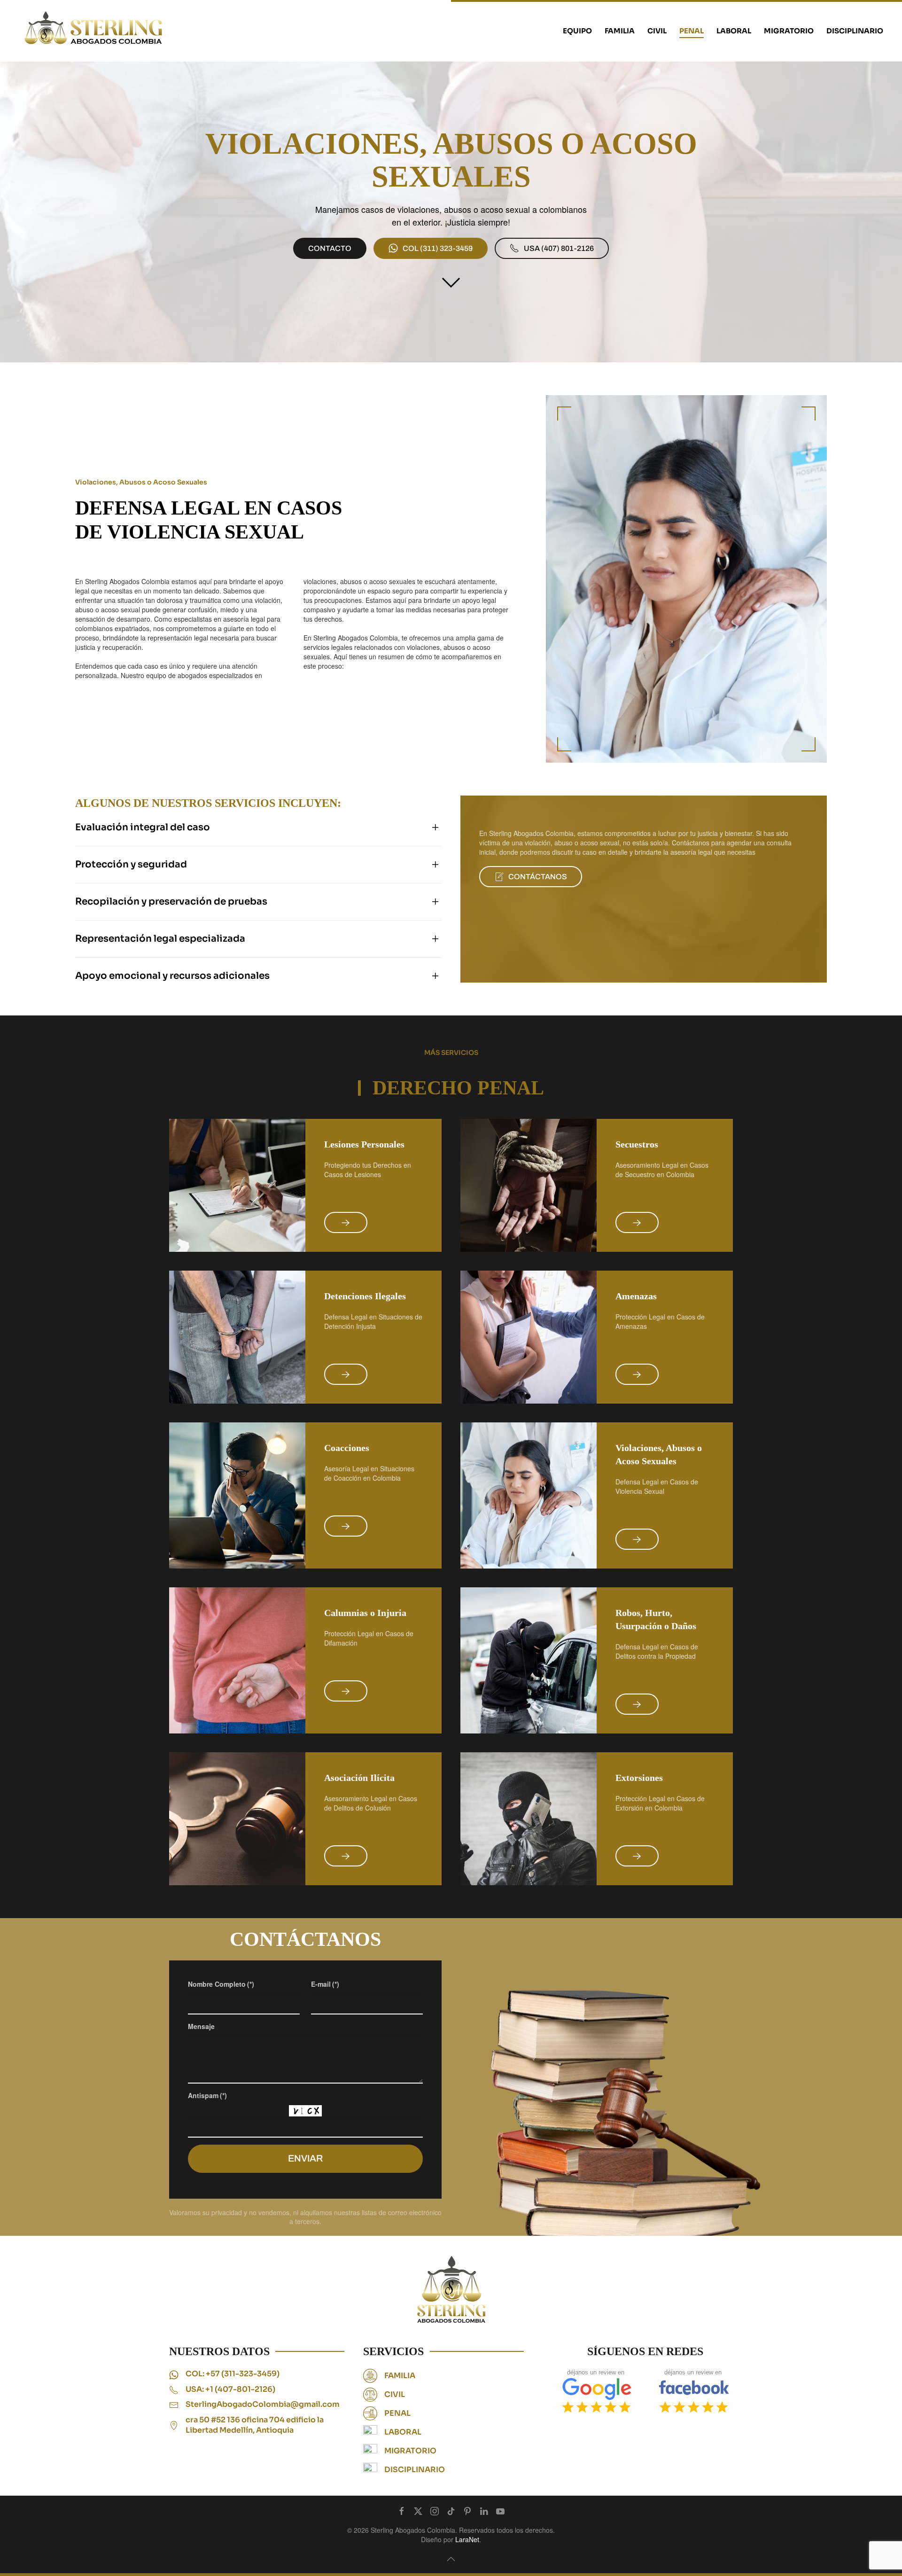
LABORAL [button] (734, 31)
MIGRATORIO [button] (789, 31)
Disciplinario (855, 31)
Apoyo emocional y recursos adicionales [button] (172, 976)
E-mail (325, 1984)
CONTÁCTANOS (538, 877)
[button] (451, 2559)
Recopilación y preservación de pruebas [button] (171, 902)
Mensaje (201, 2026)
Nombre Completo (221, 1984)
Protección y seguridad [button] (131, 864)
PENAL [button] (692, 31)
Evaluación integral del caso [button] (143, 827)
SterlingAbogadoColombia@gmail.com (263, 2404)
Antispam (207, 2095)
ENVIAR (305, 2158)
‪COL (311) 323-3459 (438, 248)
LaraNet (467, 2539)
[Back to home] (94, 31)
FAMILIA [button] (620, 31)
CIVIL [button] (657, 31)
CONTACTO (330, 248)
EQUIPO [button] (577, 31)
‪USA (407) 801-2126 (559, 248)
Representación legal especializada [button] (160, 939)
